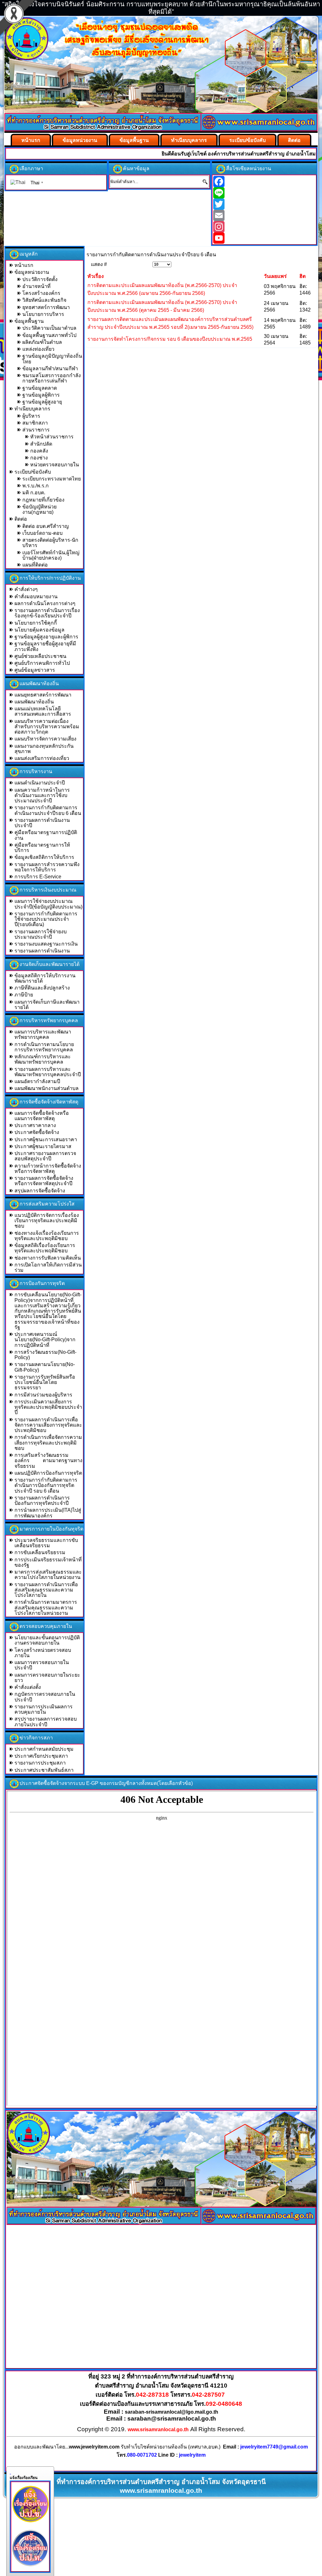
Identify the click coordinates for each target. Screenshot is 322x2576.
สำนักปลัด (41, 444)
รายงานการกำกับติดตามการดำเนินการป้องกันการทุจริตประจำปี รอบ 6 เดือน (46, 1485)
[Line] (264, 193)
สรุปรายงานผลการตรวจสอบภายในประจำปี (46, 1722)
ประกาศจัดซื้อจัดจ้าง (37, 1132)
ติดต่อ (294, 140)
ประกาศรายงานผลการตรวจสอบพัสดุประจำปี (45, 1156)
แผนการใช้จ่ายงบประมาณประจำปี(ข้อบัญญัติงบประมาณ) (48, 904)
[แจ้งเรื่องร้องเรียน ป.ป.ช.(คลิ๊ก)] (31, 2524)
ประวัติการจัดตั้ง (40, 279)
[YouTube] (264, 238)
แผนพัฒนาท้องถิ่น (34, 702)
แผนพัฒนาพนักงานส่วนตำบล (47, 1088)
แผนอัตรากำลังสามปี (37, 1081)
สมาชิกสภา (35, 423)
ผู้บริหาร (31, 416)
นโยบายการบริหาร (43, 314)
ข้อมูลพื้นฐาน (134, 140)
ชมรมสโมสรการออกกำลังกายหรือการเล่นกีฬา (52, 378)
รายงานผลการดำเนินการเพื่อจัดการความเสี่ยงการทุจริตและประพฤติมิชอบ (48, 1425)
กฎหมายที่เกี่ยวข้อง (43, 500)
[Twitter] (264, 204)
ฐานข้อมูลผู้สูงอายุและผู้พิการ (46, 637)
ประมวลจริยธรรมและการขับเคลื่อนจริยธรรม (46, 1543)
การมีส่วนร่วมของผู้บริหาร (43, 1395)
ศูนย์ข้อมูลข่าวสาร (35, 670)
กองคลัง (39, 451)
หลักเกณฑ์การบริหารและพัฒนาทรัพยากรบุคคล (43, 1059)
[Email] (264, 215)
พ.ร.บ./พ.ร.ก (36, 486)
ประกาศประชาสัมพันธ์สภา (44, 1770)
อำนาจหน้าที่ (36, 286)
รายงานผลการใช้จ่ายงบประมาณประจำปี (41, 934)
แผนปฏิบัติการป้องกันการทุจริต (48, 1473)
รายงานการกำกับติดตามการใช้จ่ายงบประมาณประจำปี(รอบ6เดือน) (46, 919)
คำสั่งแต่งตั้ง (28, 1687)
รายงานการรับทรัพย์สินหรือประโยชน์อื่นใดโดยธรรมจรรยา (45, 1382)
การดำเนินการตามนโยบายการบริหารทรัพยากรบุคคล (44, 1047)
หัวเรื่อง (96, 276)
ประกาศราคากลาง (35, 1125)
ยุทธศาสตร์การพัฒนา (46, 307)
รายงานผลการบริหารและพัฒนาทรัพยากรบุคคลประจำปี (48, 1072)
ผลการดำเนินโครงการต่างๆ (45, 603)
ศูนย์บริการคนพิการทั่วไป (42, 663)
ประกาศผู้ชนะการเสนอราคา (46, 1139)
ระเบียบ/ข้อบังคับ (247, 140)
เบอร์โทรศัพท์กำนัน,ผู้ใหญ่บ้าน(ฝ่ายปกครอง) (51, 555)
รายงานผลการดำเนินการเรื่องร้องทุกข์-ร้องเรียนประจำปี (47, 613)
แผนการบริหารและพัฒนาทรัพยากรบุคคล (43, 1034)
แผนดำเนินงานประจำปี (40, 783)
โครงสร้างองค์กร (41, 293)
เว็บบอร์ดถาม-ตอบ (42, 533)
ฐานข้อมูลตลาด (40, 388)
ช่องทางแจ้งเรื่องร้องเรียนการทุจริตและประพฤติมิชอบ (47, 1236)
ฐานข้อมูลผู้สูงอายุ (42, 402)
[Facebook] (264, 182)
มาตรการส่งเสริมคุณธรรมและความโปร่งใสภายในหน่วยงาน (48, 1575)
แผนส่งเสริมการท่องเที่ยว (42, 758)
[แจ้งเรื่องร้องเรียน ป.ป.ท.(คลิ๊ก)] (31, 2568)
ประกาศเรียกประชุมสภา (41, 1756)
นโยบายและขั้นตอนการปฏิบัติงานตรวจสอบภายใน (47, 1640)
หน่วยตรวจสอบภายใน (55, 465)
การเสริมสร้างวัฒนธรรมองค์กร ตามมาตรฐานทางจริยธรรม (48, 1461)
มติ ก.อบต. (34, 493)
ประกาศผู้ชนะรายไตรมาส (43, 1146)
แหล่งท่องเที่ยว (38, 349)
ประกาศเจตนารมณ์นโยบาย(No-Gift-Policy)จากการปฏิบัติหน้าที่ (45, 1340)
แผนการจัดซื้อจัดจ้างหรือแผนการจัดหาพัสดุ (42, 1116)
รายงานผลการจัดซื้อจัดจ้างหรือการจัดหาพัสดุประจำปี (44, 1181)
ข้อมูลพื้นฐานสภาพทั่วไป (49, 335)
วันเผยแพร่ (275, 276)
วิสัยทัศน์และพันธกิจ (44, 300)
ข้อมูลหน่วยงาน (80, 140)
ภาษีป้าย (24, 995)
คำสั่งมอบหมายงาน (36, 597)
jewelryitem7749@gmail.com (274, 2447)
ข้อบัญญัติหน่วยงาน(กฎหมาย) (39, 509)
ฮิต (303, 276)
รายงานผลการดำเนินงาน (42, 951)
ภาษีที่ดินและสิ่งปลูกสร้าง (42, 988)
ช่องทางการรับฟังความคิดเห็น (48, 1258)
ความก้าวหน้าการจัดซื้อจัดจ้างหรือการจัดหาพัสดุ (48, 1169)
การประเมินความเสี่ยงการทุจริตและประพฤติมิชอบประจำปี (48, 1407)
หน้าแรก (31, 140)
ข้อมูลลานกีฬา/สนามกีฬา (50, 369)
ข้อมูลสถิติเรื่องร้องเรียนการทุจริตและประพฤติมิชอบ (45, 1248)
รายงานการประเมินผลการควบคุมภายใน (44, 1709)
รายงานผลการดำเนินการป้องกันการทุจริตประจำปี (42, 1500)
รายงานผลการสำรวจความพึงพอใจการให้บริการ (47, 867)
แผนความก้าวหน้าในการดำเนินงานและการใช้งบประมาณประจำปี (42, 795)
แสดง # (99, 264)
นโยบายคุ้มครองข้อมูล (39, 630)
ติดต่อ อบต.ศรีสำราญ (46, 526)
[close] (10, 2472)
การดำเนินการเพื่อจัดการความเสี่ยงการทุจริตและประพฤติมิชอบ (48, 1443)
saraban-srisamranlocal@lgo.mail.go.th (172, 2412)
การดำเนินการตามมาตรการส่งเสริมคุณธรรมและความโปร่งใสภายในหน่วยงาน (46, 1608)
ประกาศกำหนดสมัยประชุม (44, 1749)
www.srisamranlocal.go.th (158, 2430)
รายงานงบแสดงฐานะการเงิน (46, 944)
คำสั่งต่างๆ (26, 589)
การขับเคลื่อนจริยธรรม (40, 1552)
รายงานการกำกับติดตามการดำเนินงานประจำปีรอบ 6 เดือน (48, 810)
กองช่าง (39, 458)
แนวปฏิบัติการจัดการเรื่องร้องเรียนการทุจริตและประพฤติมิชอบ (47, 1221)
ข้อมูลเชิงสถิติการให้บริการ (44, 857)
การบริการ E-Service (38, 877)
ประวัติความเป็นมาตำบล (49, 328)
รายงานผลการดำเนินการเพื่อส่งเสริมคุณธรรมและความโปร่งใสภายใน (46, 1590)
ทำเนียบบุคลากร (189, 140)
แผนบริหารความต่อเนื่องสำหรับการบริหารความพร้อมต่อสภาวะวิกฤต (47, 727)
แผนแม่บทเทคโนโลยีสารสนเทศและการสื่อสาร (43, 711)
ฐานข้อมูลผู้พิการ (41, 395)
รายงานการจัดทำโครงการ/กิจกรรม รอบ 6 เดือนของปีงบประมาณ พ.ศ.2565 (170, 339)
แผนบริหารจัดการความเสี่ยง (45, 739)
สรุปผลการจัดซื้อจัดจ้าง (40, 1191)
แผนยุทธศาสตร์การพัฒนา (43, 695)
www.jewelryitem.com (94, 2447)
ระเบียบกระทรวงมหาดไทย (52, 479)
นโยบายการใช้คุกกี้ (36, 623)
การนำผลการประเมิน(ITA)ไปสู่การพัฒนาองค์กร (48, 1513)
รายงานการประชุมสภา (40, 1763)
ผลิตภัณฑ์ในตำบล (42, 342)
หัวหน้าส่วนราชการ (52, 437)
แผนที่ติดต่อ (35, 565)
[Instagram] (264, 227)
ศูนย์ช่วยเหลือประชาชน (40, 656)
